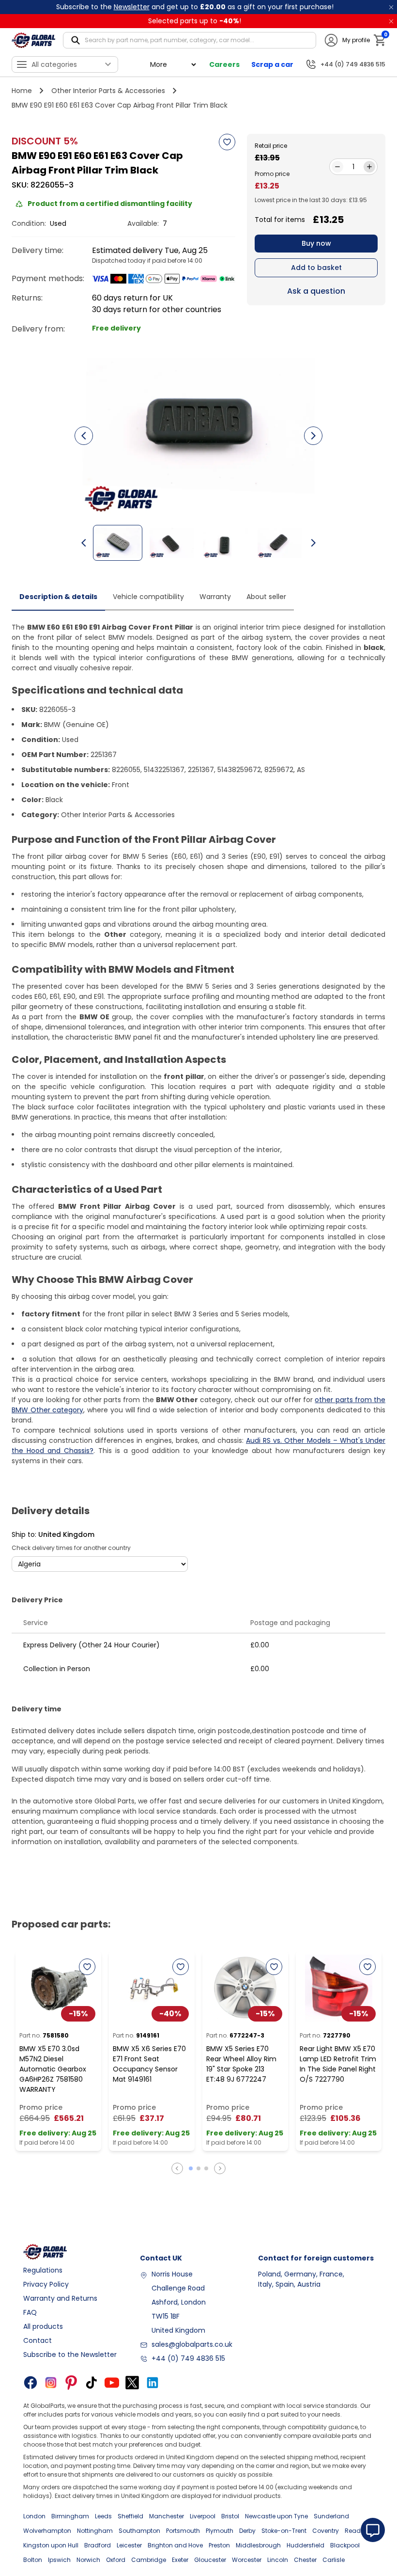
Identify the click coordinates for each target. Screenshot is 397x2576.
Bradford (98, 2545)
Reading (358, 2531)
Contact (38, 2340)
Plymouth (220, 2531)
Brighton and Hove (175, 2545)
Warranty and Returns (60, 2298)
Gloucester (210, 2560)
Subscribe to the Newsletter (70, 2355)
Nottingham (95, 2531)
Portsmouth (183, 2531)
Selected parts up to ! (195, 21)
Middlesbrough (258, 2545)
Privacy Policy (46, 2284)
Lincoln (278, 2560)
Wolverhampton (47, 2531)
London (34, 2516)
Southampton (139, 2531)
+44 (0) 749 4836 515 (188, 2358)
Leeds (103, 2516)
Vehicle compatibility (148, 597)
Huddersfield (305, 2545)
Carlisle (334, 2560)
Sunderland (331, 2516)
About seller (266, 597)
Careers (224, 64)
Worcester (247, 2560)
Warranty (215, 597)
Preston (219, 2545)
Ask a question (316, 291)
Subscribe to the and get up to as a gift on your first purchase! (195, 7)
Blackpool (345, 2545)
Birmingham (70, 2516)
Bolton (33, 2560)
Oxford (116, 2560)
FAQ (30, 2312)
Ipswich (59, 2560)
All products (43, 2326)
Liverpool (203, 2516)
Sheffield (130, 2516)
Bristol (230, 2516)
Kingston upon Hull (51, 2545)
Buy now (316, 243)
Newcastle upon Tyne (276, 2516)
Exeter (180, 2560)
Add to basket (316, 268)
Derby (247, 2531)
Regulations (43, 2270)
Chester (305, 2560)
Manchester (167, 2516)
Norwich (88, 2560)
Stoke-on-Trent (284, 2531)
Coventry (326, 2531)
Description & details (58, 597)
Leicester (129, 2545)
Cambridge (149, 2560)
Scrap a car (272, 64)
